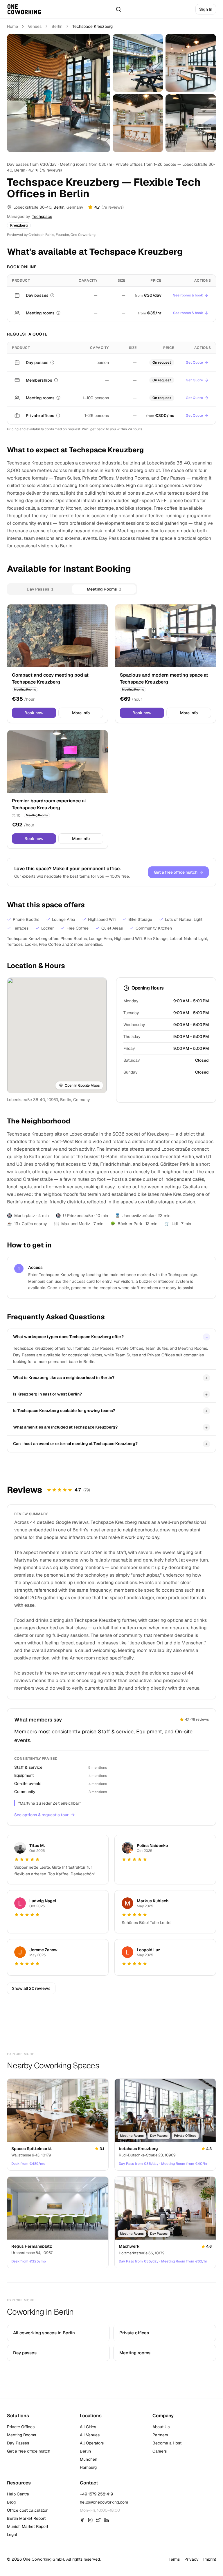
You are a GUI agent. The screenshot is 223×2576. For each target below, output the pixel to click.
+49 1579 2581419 (96, 2494)
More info (81, 713)
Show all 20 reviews (31, 1988)
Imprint (210, 2559)
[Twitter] (98, 2520)
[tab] (40, 589)
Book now (34, 713)
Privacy (191, 2559)
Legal (12, 2535)
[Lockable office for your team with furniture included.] (58, 416)
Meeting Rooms (21, 2435)
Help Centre (18, 2494)
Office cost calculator (27, 2510)
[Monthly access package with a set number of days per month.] (56, 380)
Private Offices (21, 2427)
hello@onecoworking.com (104, 2502)
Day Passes (18, 2443)
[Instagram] (90, 2520)
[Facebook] (82, 2520)
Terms (174, 2559)
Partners (160, 2435)
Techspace (42, 216)
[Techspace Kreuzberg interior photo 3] (191, 63)
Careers (160, 2451)
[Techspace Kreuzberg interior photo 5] (191, 123)
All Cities (88, 2427)
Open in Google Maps (82, 1085)
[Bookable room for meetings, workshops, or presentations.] (58, 313)
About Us (161, 2427)
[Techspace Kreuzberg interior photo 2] (138, 63)
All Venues (90, 2435)
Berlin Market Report (26, 2518)
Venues (35, 26)
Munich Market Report (28, 2526)
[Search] (118, 9)
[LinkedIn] (107, 2520)
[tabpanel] (111, 726)
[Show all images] (59, 93)
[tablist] (72, 589)
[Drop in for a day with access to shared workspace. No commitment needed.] (52, 295)
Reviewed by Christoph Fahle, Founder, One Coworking (51, 235)
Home (12, 26)
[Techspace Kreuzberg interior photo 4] (138, 123)
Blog (11, 2502)
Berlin (57, 26)
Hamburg (88, 2467)
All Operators (92, 2443)
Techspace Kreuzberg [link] (92, 26)
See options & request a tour (42, 1815)
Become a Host (167, 2443)
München (89, 2459)
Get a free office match (178, 872)
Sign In (206, 9)
